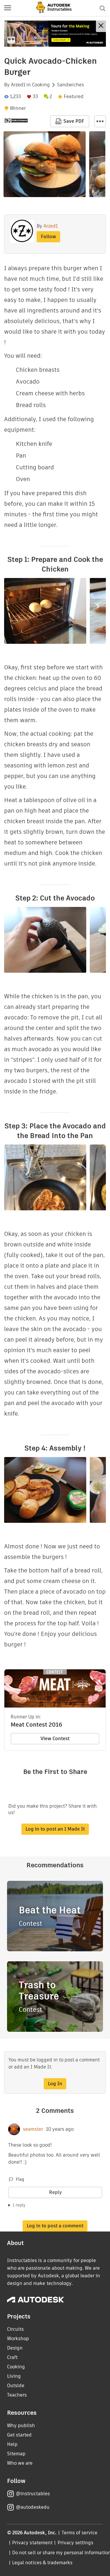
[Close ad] (101, 26)
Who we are (20, 2463)
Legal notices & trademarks (42, 2563)
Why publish (21, 2425)
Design (15, 2348)
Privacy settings (76, 2543)
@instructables (33, 2494)
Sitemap (16, 2454)
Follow (48, 237)
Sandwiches (70, 85)
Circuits (15, 2329)
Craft (12, 2357)
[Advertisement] (55, 34)
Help (12, 2444)
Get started (19, 2435)
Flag (20, 2179)
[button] (8, 8)
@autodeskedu (33, 2507)
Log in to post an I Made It (55, 1829)
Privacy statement (32, 2543)
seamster (33, 2129)
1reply (19, 2205)
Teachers (17, 2395)
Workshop (18, 2339)
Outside (16, 2386)
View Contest (55, 1739)
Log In (55, 2084)
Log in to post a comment (55, 2226)
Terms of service (80, 2533)
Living (14, 2376)
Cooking (41, 85)
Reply (55, 2192)
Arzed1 (18, 85)
